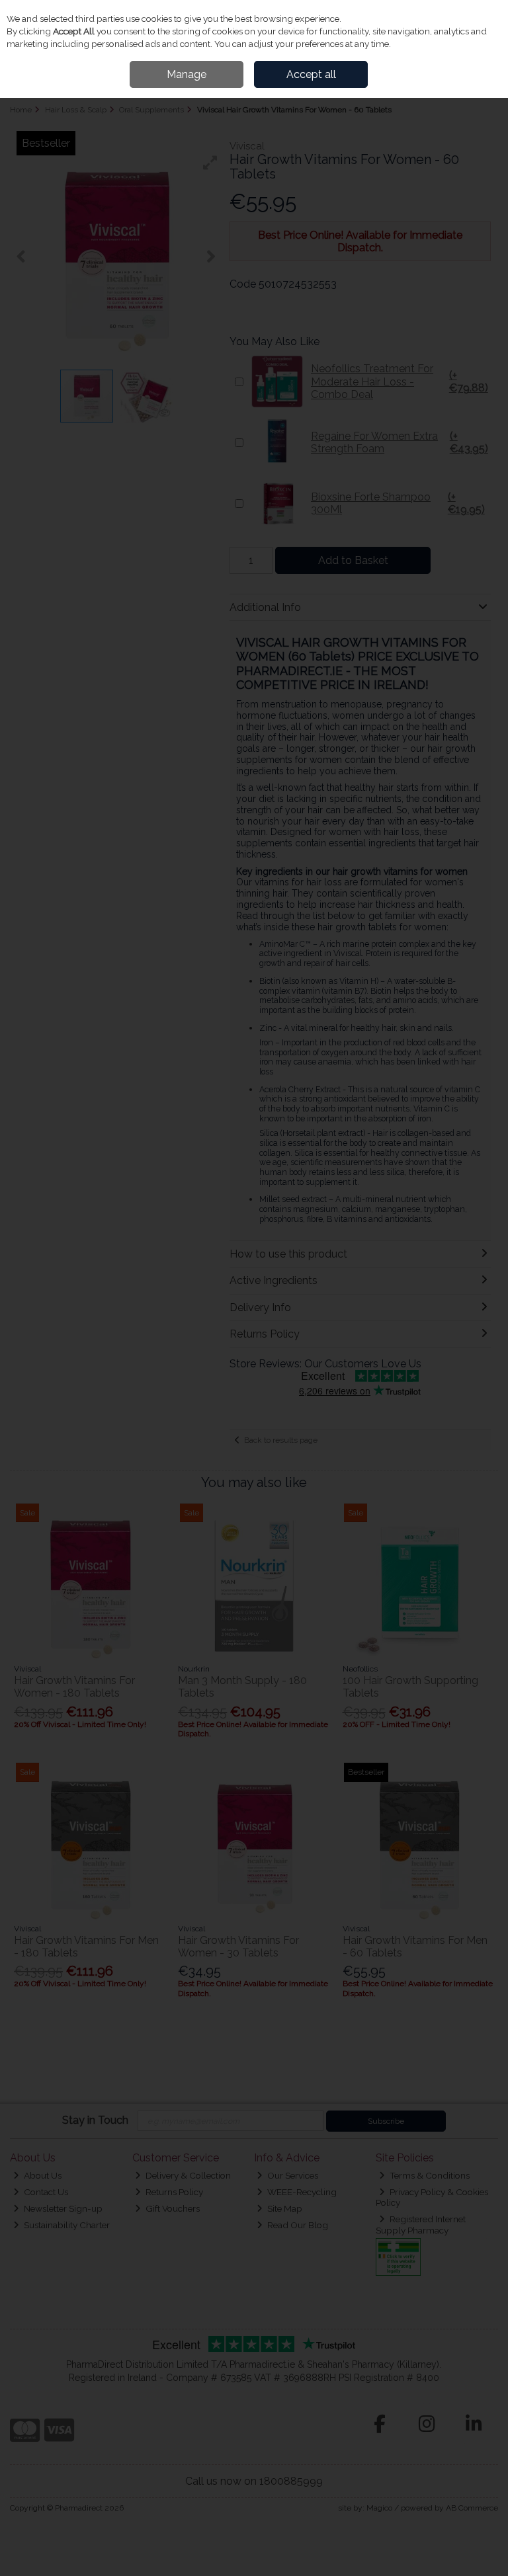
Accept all (311, 74)
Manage (187, 74)
